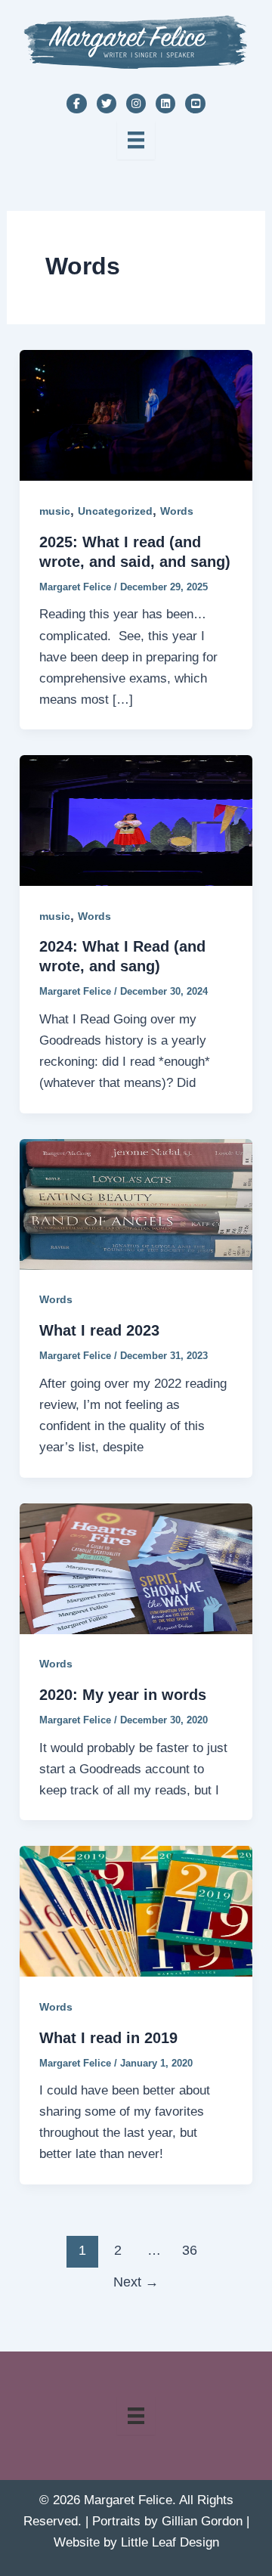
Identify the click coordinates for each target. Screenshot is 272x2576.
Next (136, 2282)
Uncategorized (115, 511)
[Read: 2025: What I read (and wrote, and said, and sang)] (136, 415)
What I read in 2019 (108, 2038)
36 (190, 2250)
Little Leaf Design (170, 2542)
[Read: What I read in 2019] (136, 1910)
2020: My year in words (123, 1695)
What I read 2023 (99, 1330)
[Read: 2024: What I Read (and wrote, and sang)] (136, 820)
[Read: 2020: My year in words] (136, 1568)
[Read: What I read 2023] (136, 1204)
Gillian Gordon (202, 2521)
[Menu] (136, 140)
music (55, 511)
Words (177, 511)
